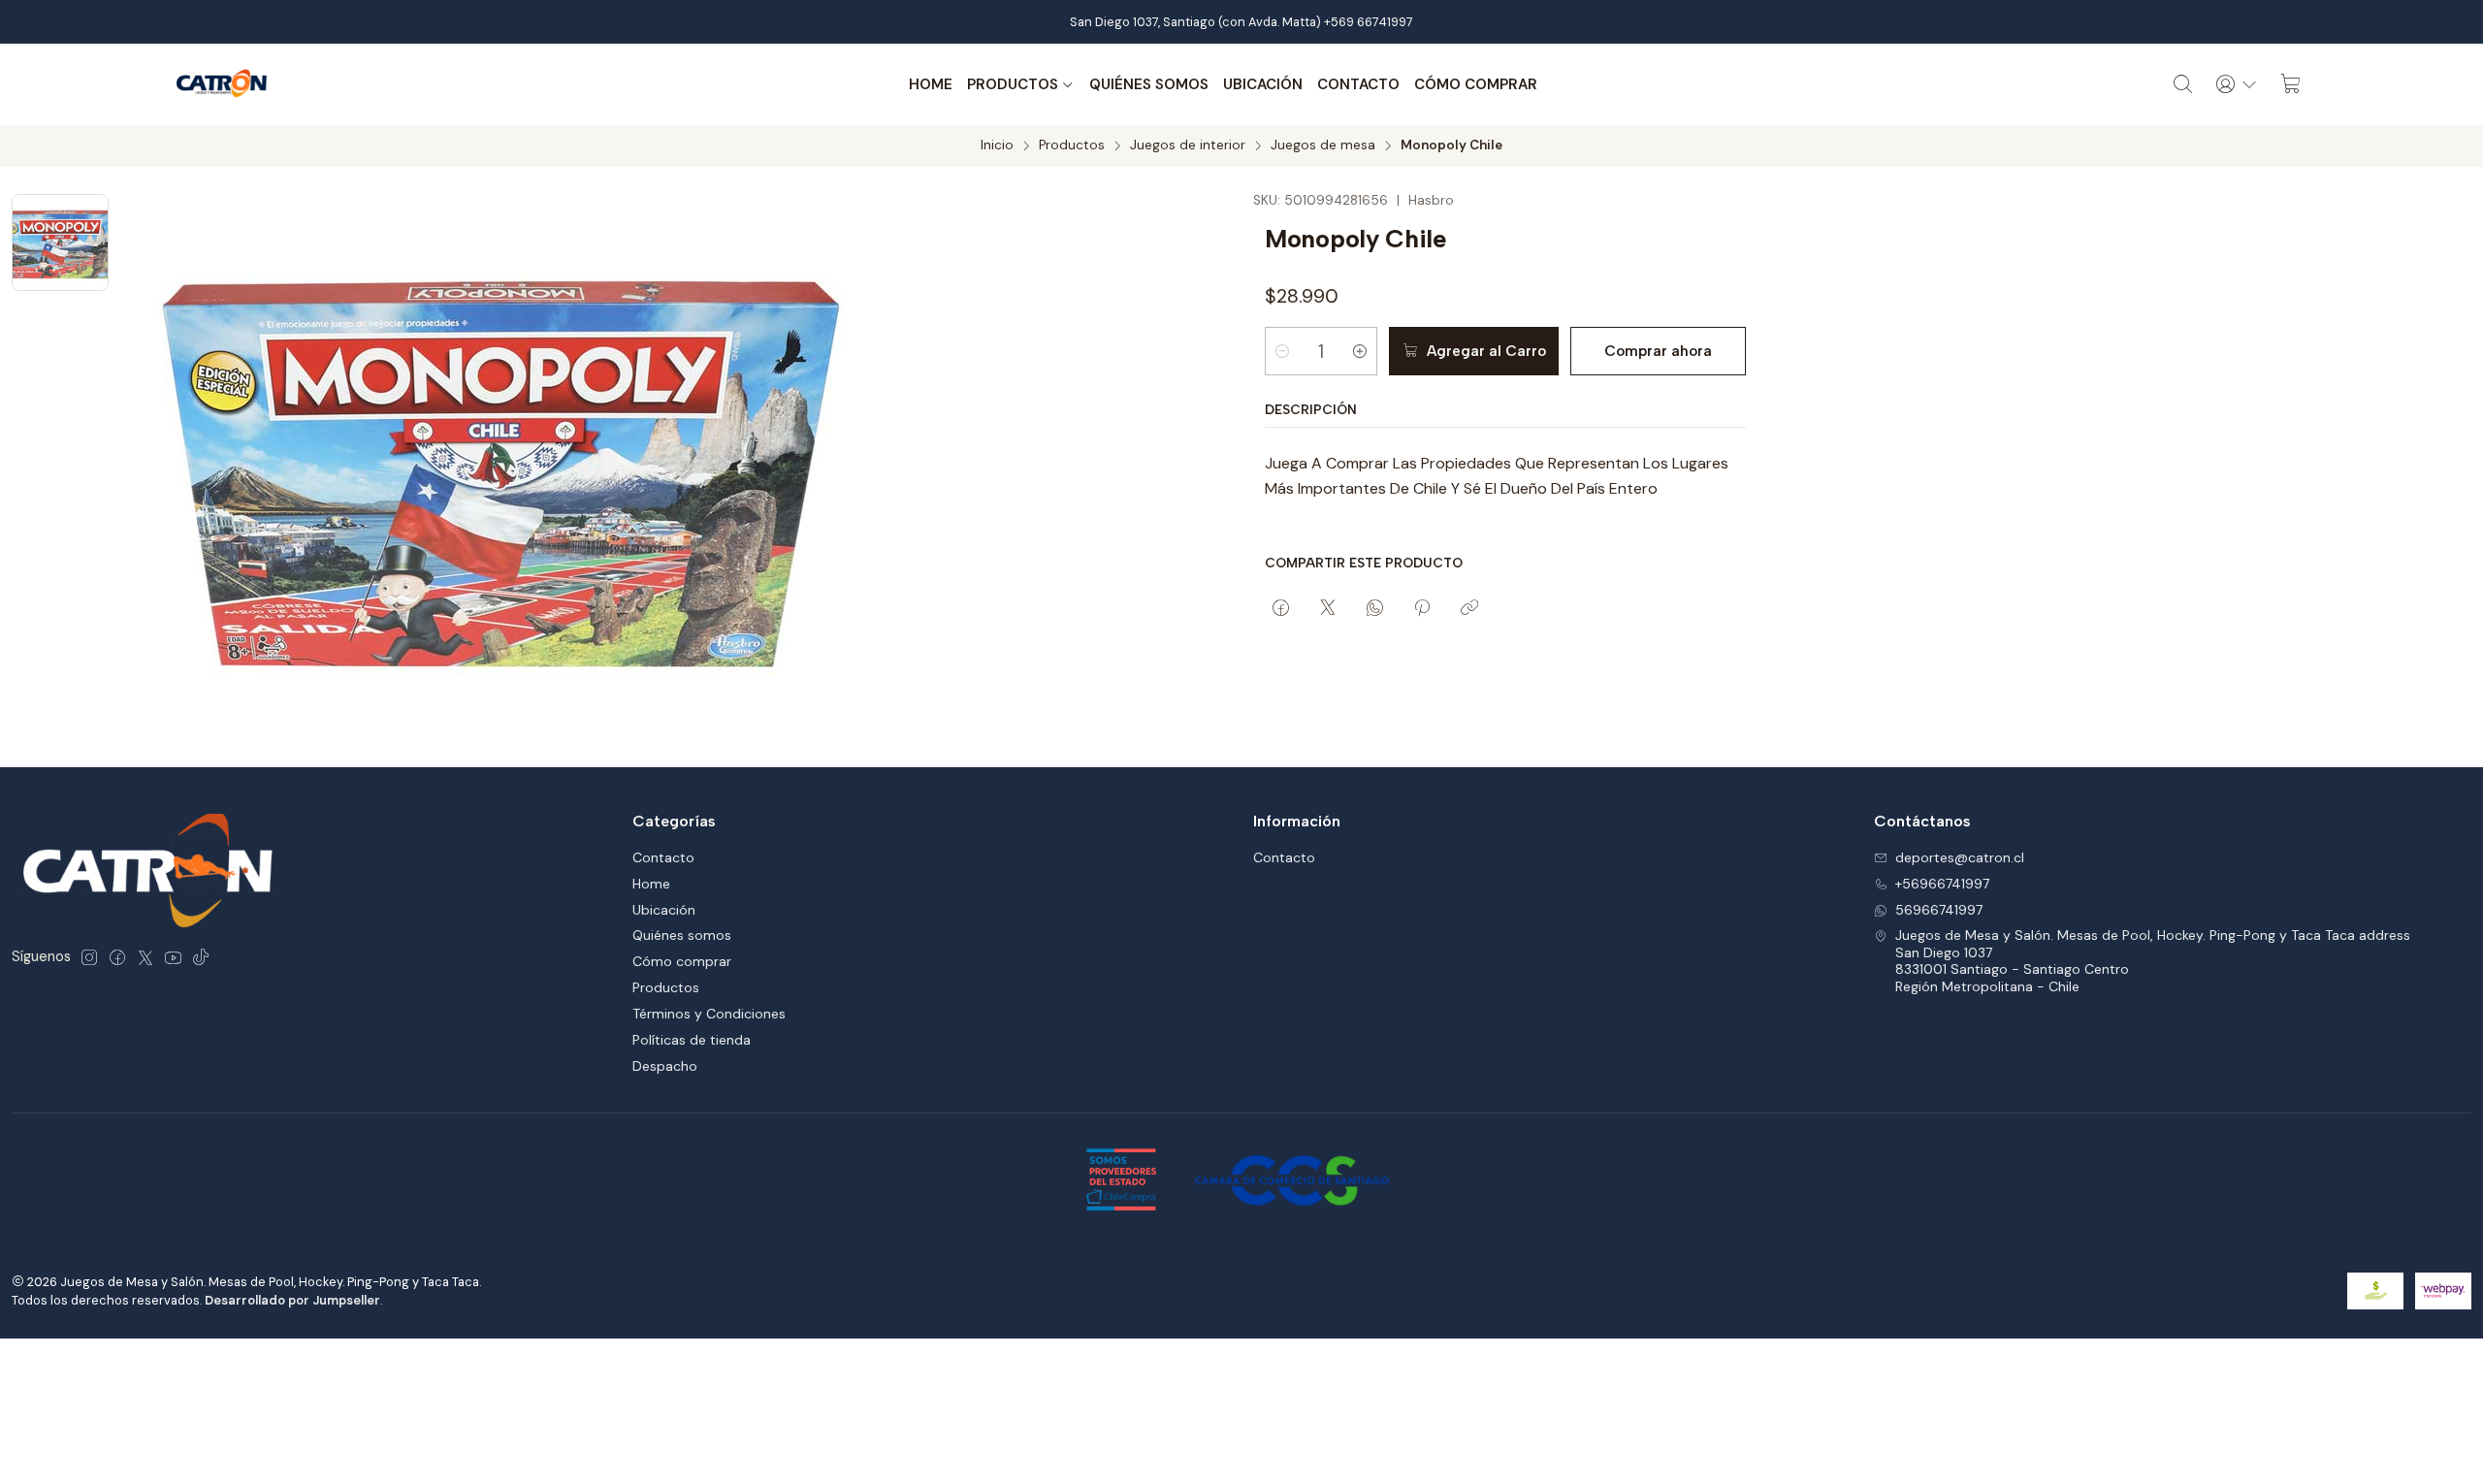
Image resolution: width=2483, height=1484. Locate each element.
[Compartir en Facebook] (1281, 609)
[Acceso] (2237, 84)
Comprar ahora (1658, 351)
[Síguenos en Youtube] (173, 957)
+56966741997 (1942, 884)
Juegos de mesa (1323, 145)
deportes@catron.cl (1960, 857)
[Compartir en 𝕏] (1328, 609)
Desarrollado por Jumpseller (292, 1300)
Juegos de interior (1188, 145)
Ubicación (1263, 84)
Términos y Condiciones (709, 1014)
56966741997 (1939, 910)
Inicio (997, 145)
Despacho (665, 1066)
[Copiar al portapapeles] (1469, 609)
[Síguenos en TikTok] (201, 957)
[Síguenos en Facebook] (117, 957)
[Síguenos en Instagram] (89, 957)
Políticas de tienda (692, 1040)
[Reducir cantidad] (1282, 351)
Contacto (1358, 84)
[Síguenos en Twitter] (145, 957)
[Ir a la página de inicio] (222, 84)
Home (931, 84)
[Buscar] (2183, 84)
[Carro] (2291, 84)
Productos (1013, 84)
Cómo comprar (1476, 84)
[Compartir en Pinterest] (1422, 609)
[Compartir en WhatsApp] (1375, 609)
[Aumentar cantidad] (1360, 351)
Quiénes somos (1149, 84)
